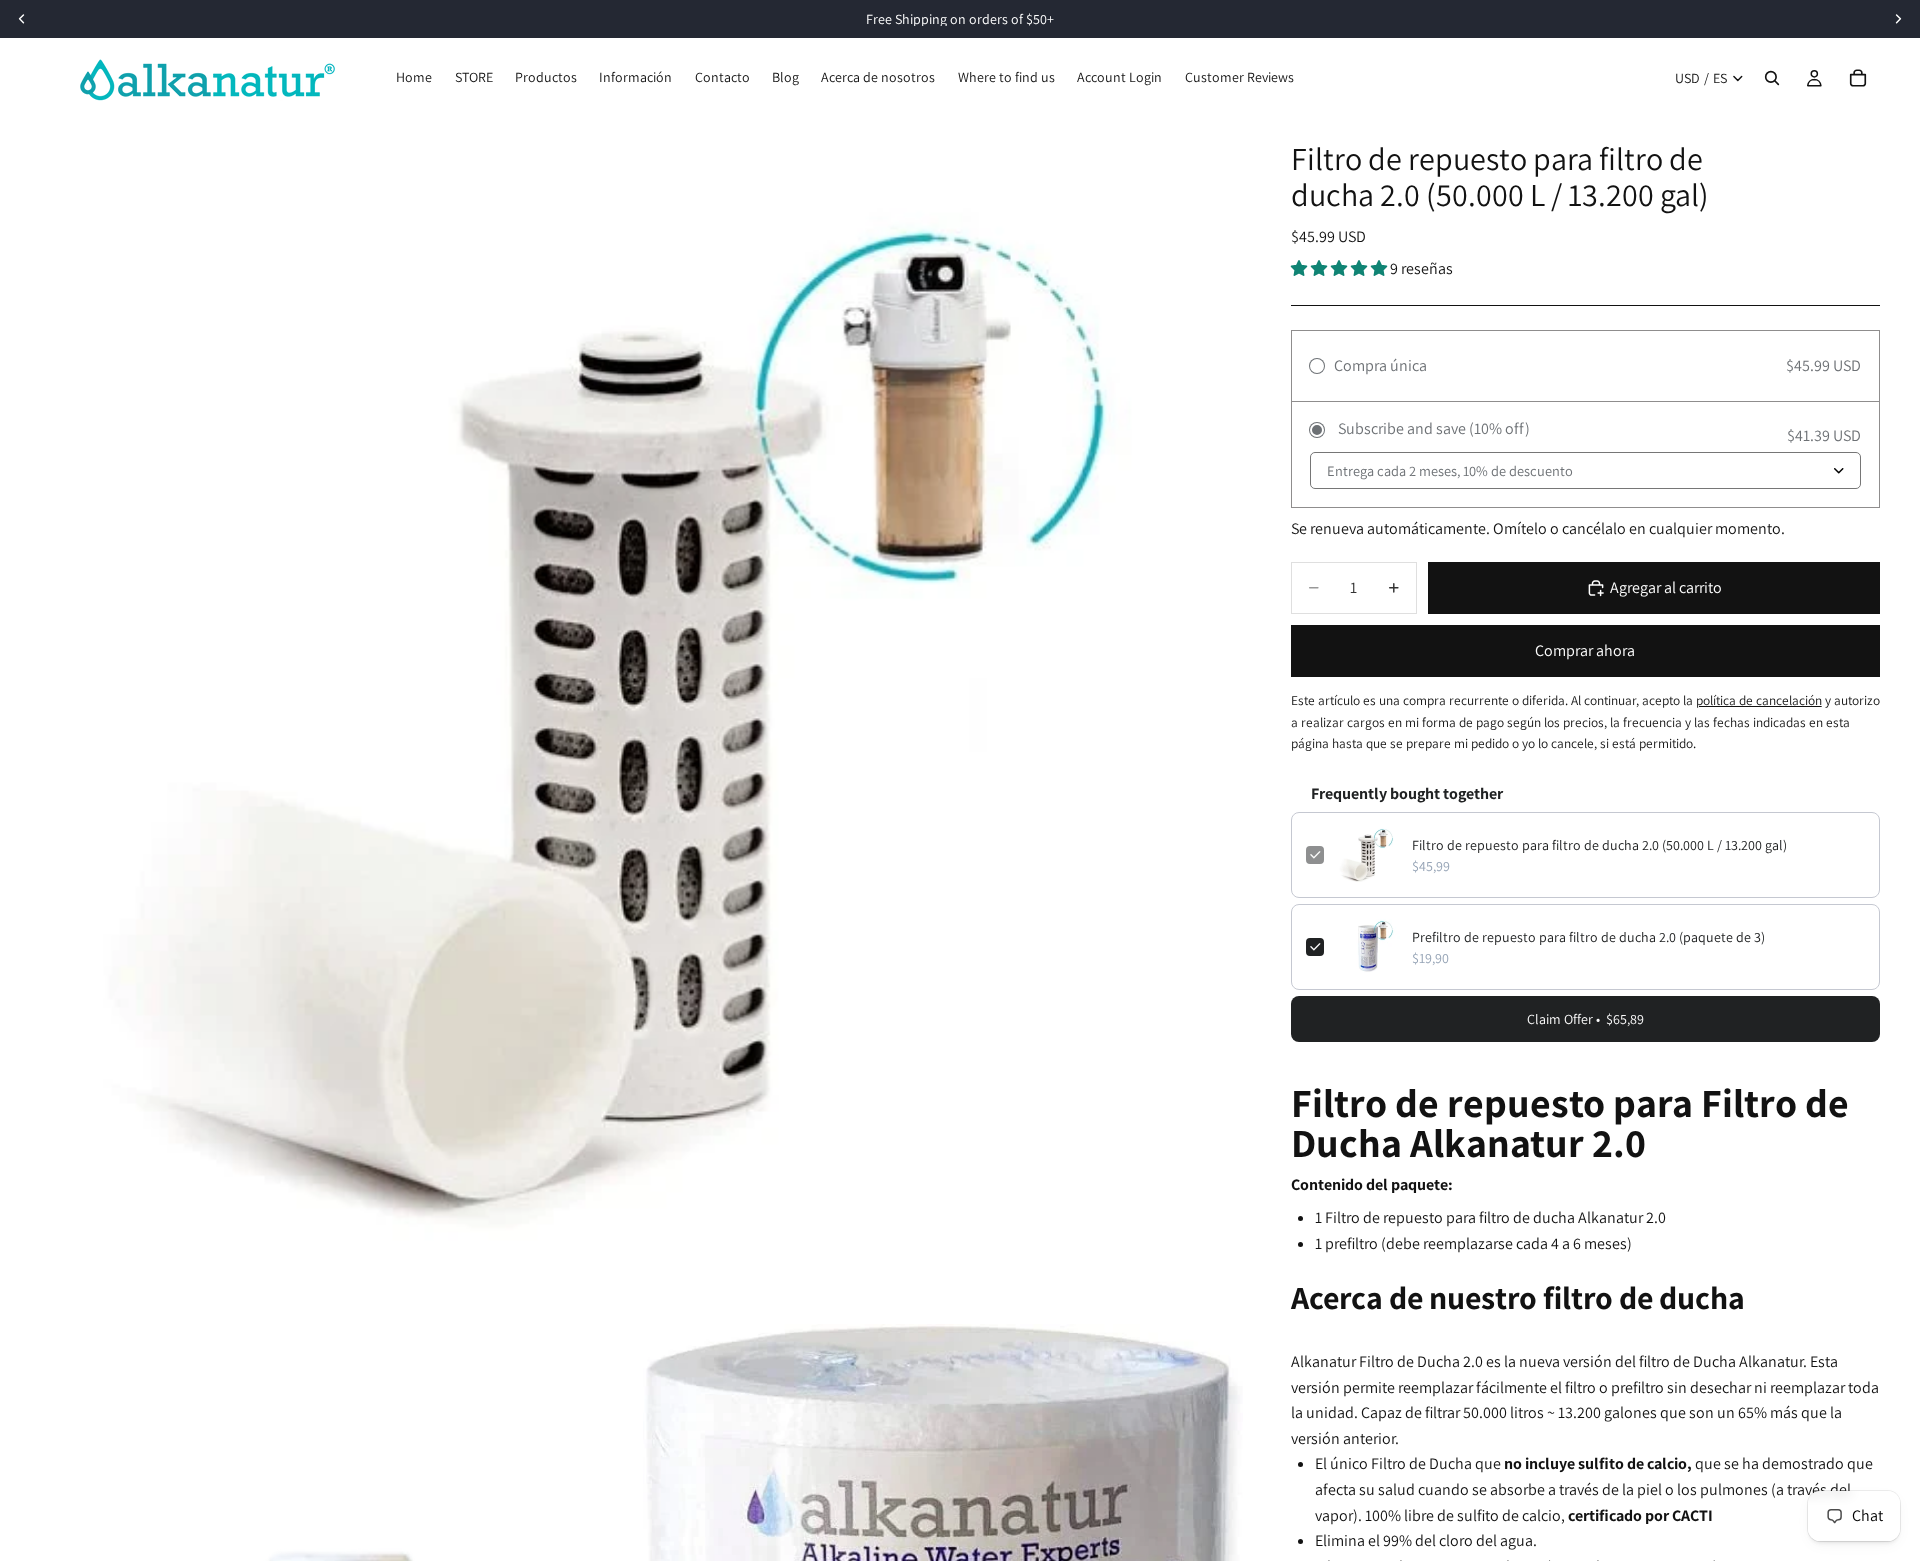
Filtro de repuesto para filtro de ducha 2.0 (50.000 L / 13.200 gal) (1599, 845)
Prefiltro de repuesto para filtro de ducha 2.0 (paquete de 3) (1588, 937)
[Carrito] (1858, 78)
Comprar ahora (1585, 650)
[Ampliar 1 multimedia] (641, 718)
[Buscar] (1772, 78)
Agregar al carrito (1666, 587)
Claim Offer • (1585, 1019)
